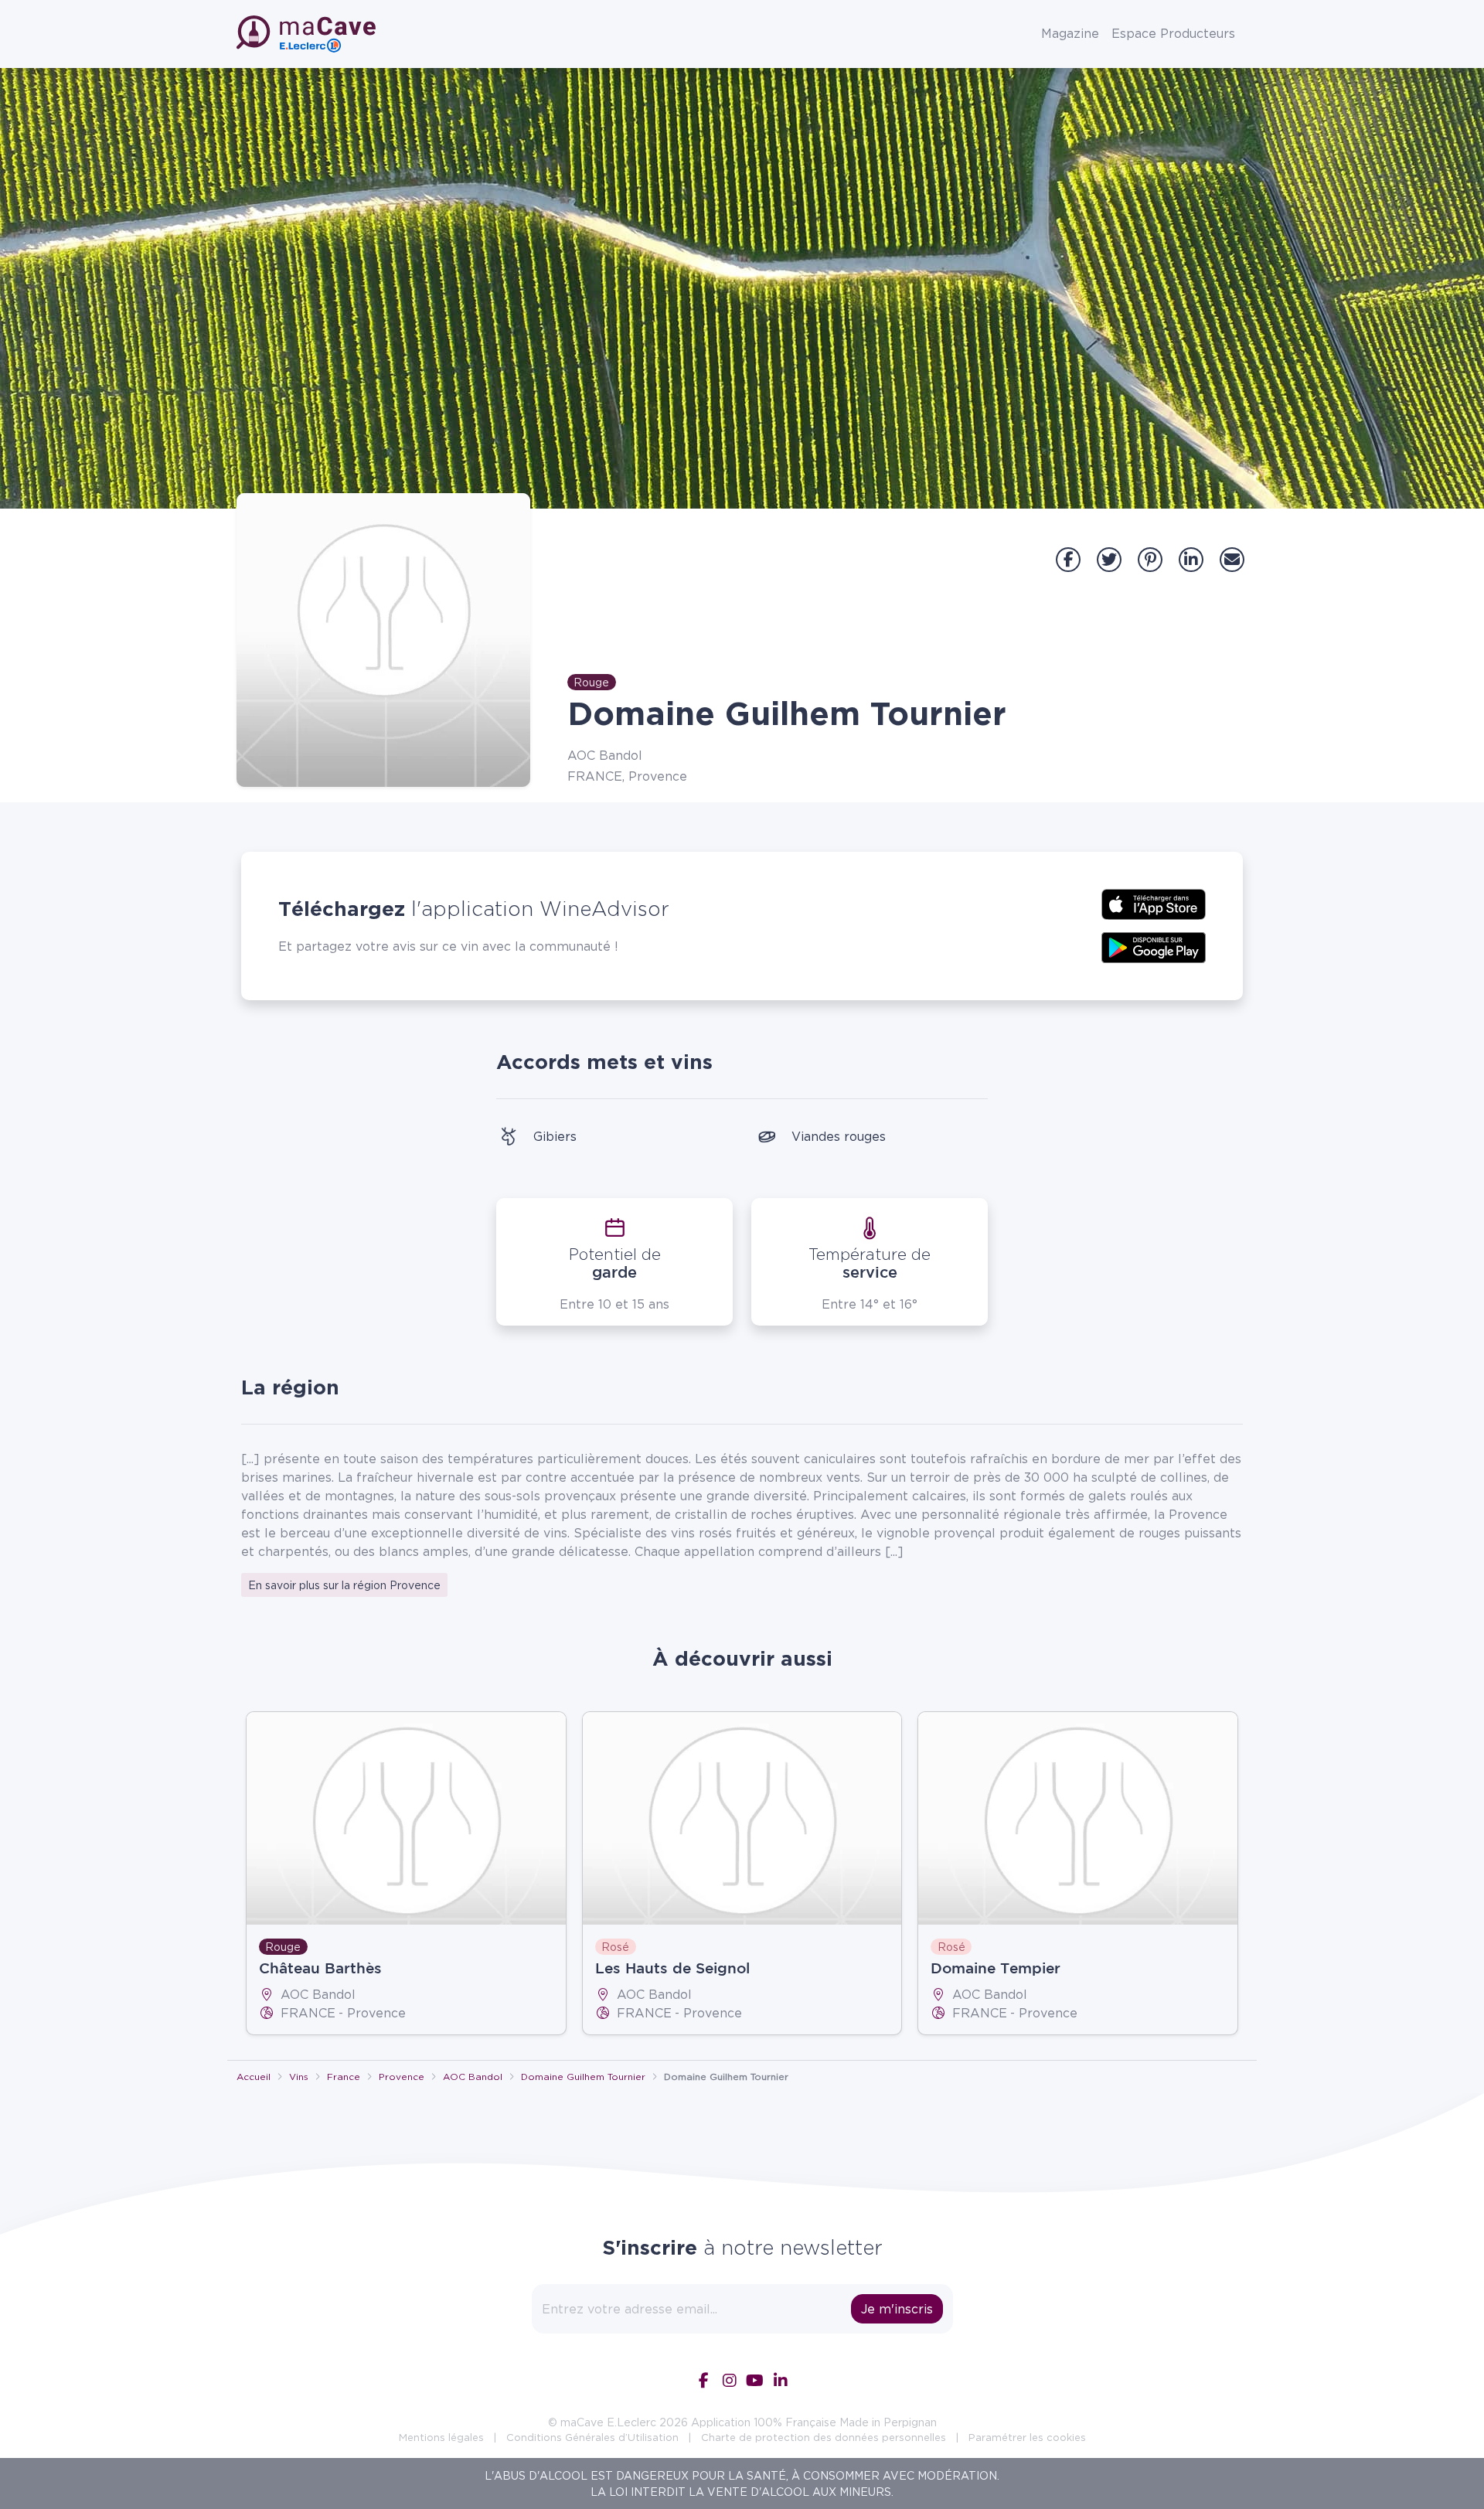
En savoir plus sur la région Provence (344, 1585)
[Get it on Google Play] (1154, 946)
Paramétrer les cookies (1027, 2437)
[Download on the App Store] (1154, 903)
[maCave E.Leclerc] (308, 34)
